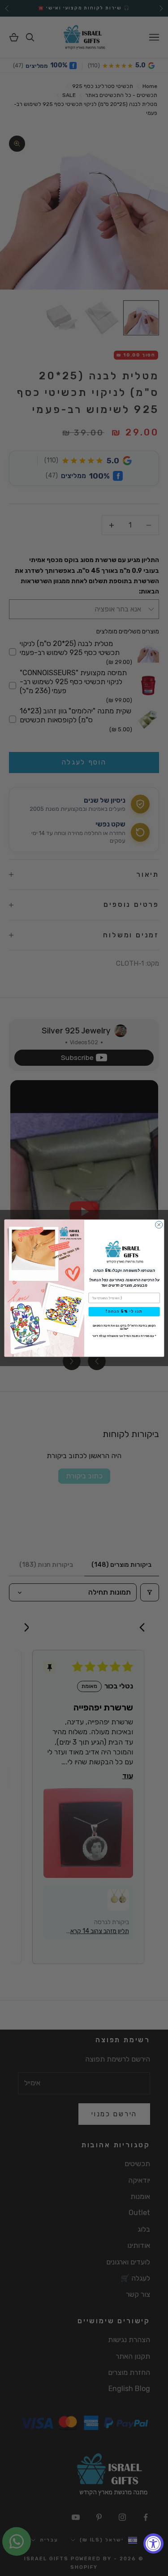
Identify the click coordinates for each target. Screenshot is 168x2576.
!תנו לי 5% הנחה (124, 1312)
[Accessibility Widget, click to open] (153, 2543)
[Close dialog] (159, 1225)
